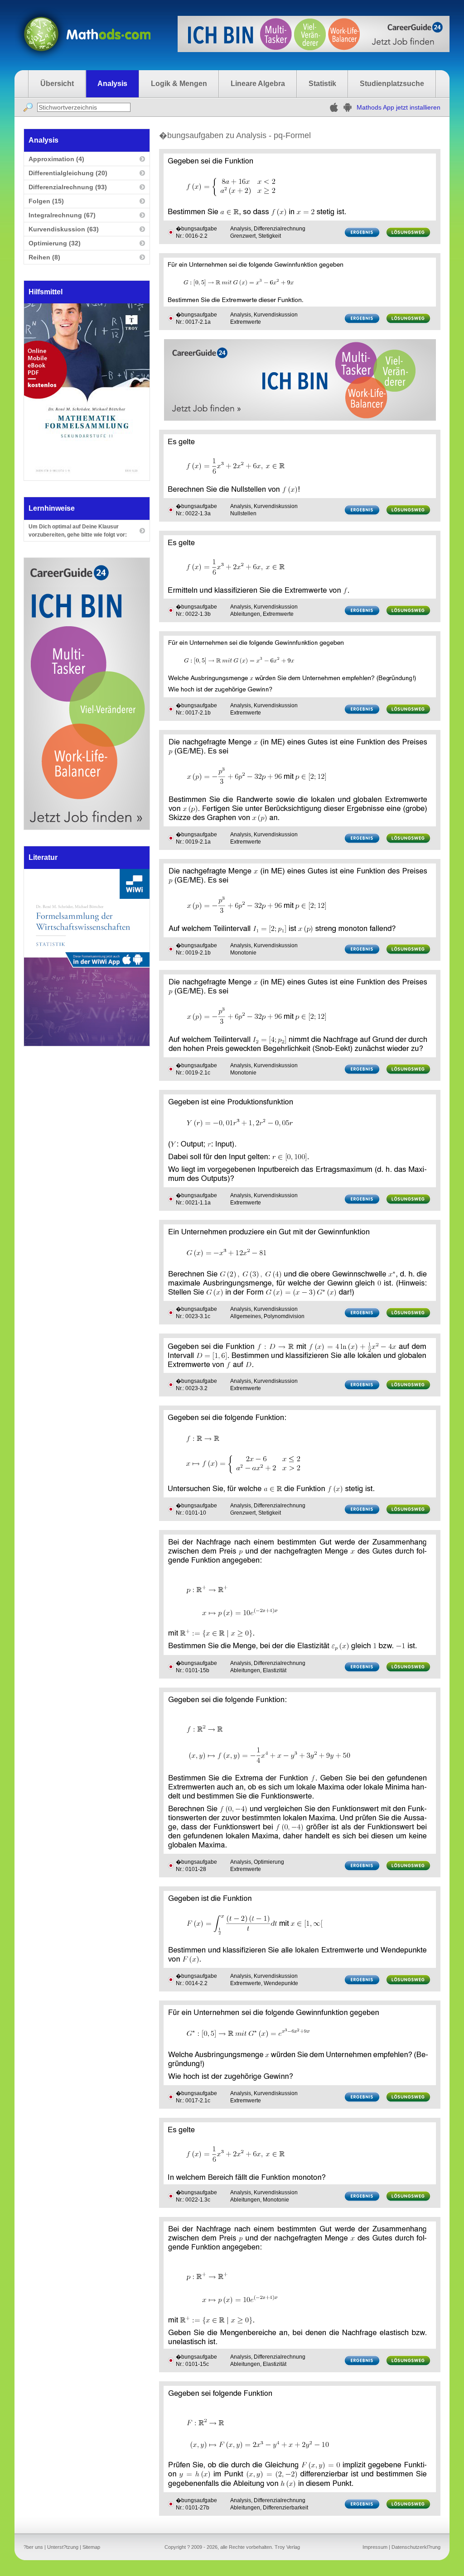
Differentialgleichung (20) (68, 173)
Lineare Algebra (258, 84)
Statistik (322, 84)
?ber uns (33, 2547)
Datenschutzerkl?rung (416, 2547)
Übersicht (57, 84)
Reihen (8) (44, 257)
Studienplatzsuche (392, 84)
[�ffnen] (87, 1043)
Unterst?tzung (63, 2547)
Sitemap (91, 2547)
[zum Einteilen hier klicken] (171, 232)
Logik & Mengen (179, 84)
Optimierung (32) (55, 243)
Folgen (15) (46, 201)
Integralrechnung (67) (62, 215)
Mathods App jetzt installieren (399, 107)
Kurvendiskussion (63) (64, 229)
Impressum (375, 2547)
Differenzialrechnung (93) (68, 187)
